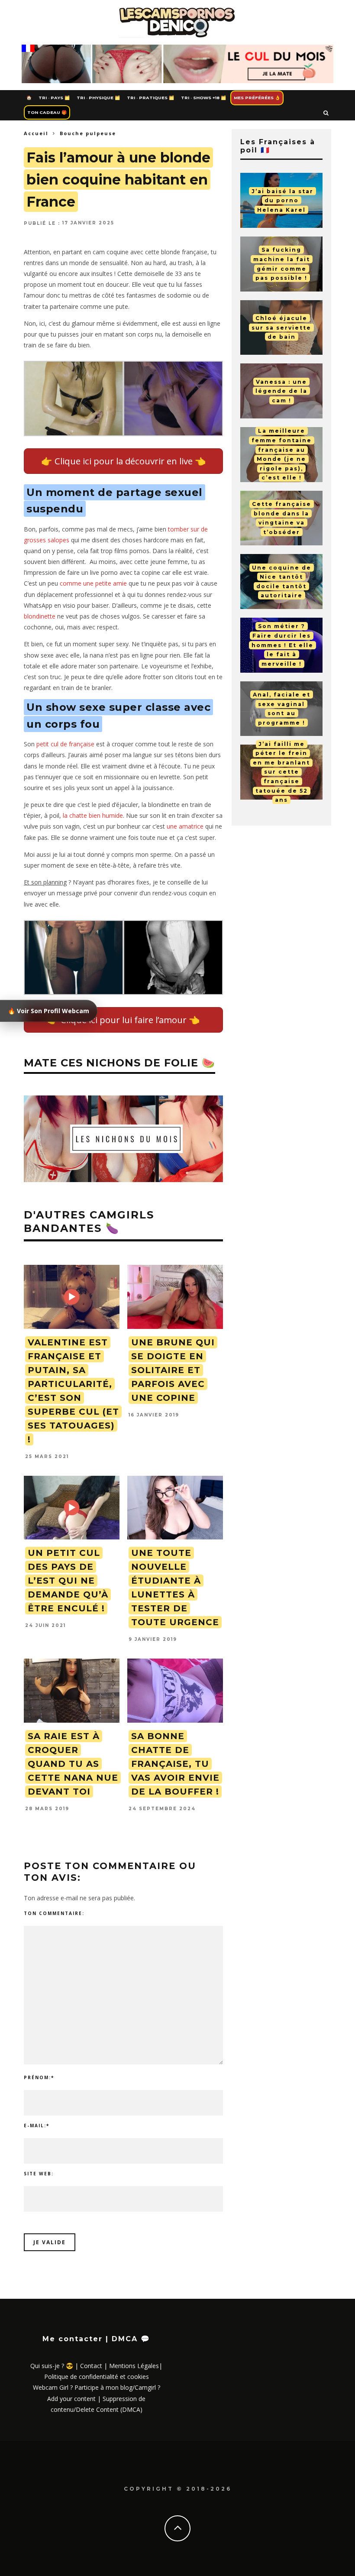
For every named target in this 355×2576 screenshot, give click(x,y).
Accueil (36, 133)
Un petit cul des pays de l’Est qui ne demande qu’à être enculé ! (68, 1581)
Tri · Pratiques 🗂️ (150, 98)
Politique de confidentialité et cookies (97, 2377)
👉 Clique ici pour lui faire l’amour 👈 (124, 1020)
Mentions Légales (134, 2366)
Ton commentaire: (54, 1913)
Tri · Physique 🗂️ (98, 98)
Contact (91, 2366)
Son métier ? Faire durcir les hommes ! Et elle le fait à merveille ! (282, 645)
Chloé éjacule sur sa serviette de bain (281, 327)
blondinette (40, 616)
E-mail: (37, 2126)
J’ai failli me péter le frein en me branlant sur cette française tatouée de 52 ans (281, 772)
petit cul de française (65, 744)
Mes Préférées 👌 (257, 98)
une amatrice (185, 826)
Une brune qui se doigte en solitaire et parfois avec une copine (173, 1370)
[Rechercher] (326, 113)
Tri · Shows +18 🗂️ (203, 98)
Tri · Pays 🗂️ (54, 98)
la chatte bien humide (93, 815)
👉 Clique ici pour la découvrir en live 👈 (124, 461)
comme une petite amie (93, 583)
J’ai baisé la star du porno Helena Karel (282, 200)
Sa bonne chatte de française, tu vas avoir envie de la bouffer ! (175, 1764)
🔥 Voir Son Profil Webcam (48, 1011)
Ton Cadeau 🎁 (47, 112)
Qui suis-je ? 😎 (52, 2366)
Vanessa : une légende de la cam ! (281, 391)
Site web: (39, 2174)
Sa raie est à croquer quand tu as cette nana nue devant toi (73, 1764)
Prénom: (39, 2077)
